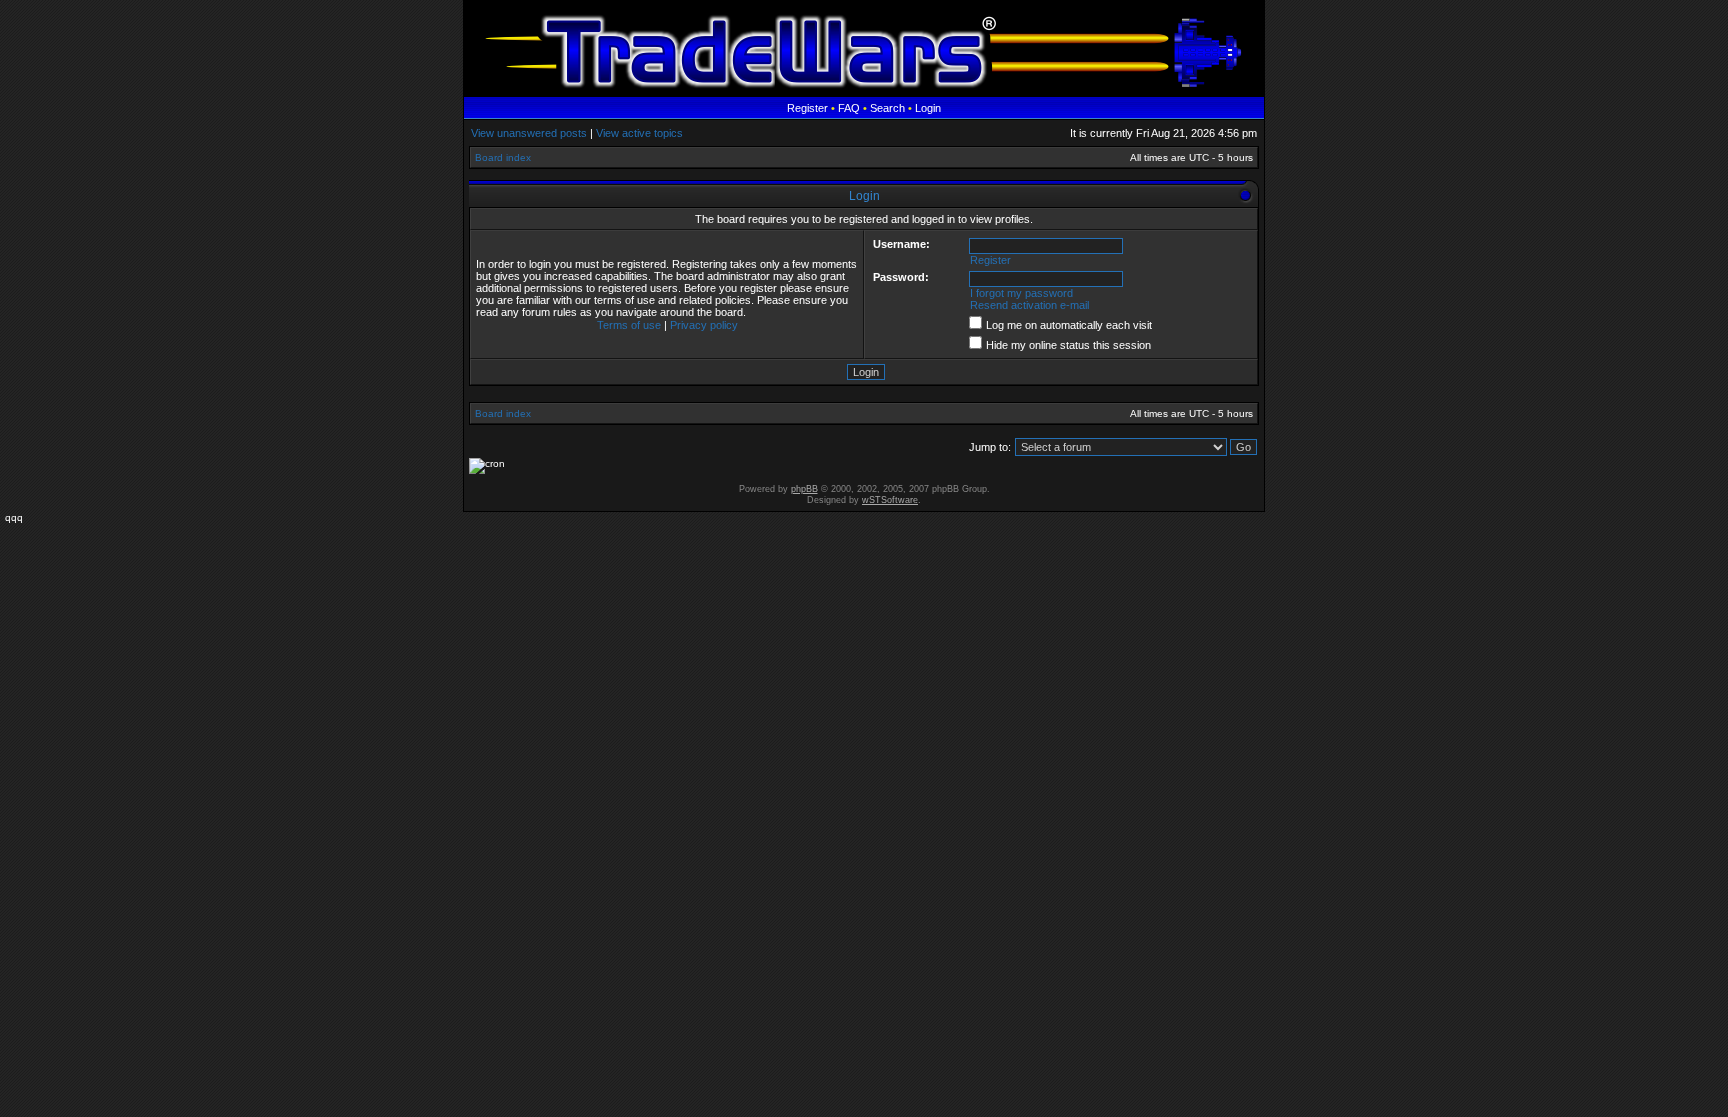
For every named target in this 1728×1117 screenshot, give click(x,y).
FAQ (849, 108)
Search (887, 108)
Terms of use (629, 325)
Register (807, 108)
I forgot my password (1021, 293)
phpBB (804, 489)
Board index (503, 157)
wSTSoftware (890, 500)
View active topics (639, 133)
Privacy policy (704, 325)
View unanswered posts (529, 133)
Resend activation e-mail (1029, 305)
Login (928, 108)
